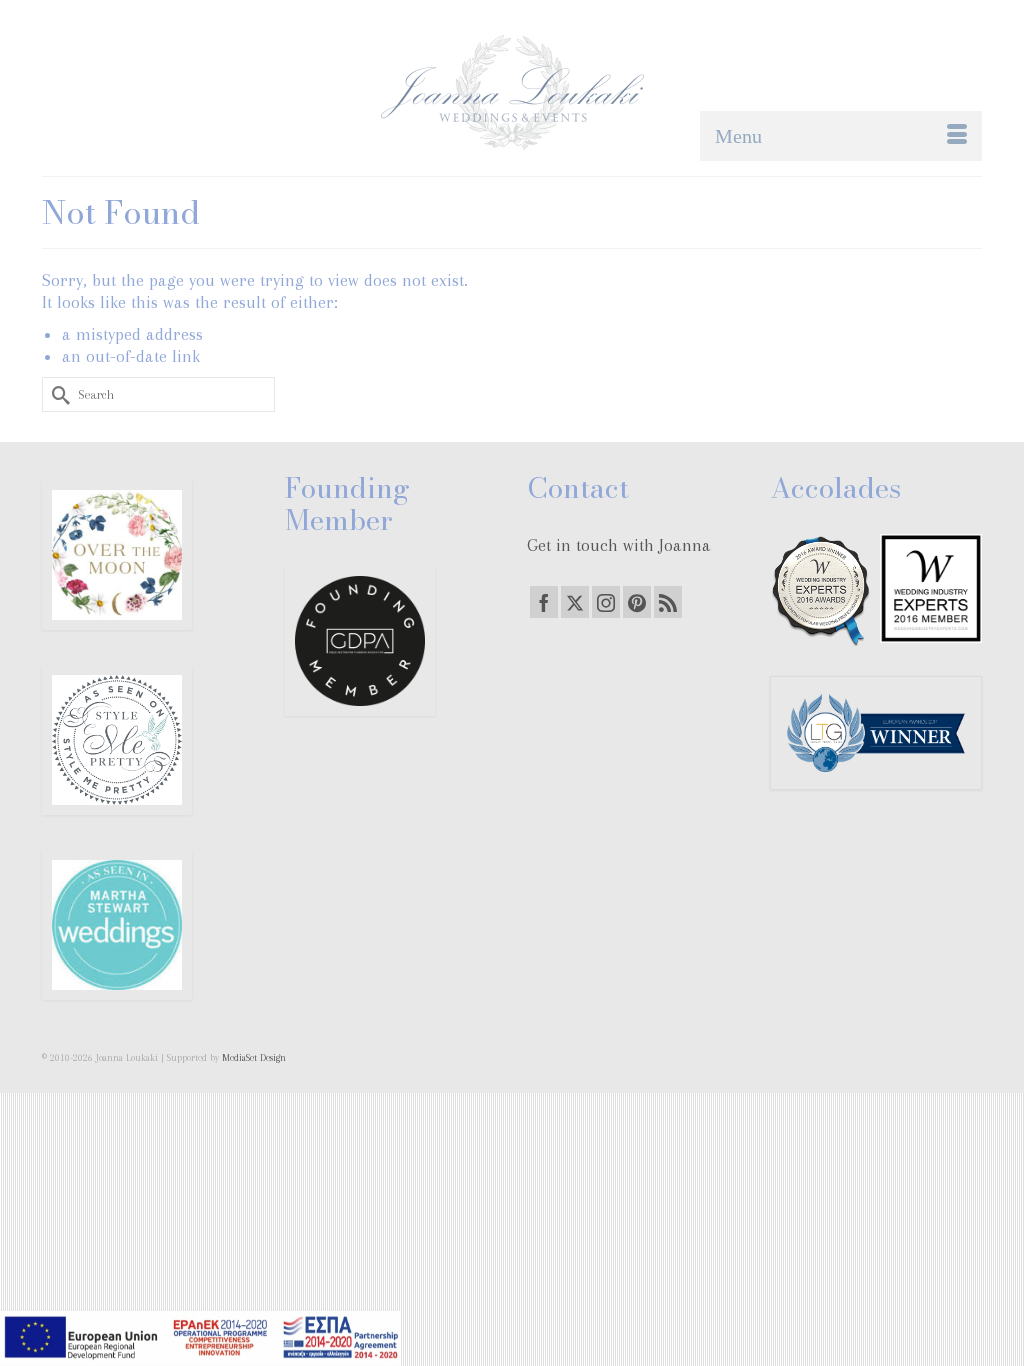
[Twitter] (575, 602)
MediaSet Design (254, 1057)
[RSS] (668, 602)
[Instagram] (606, 602)
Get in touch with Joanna (619, 545)
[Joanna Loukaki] (512, 92)
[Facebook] (544, 602)
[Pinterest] (637, 602)
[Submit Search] (57, 394)
